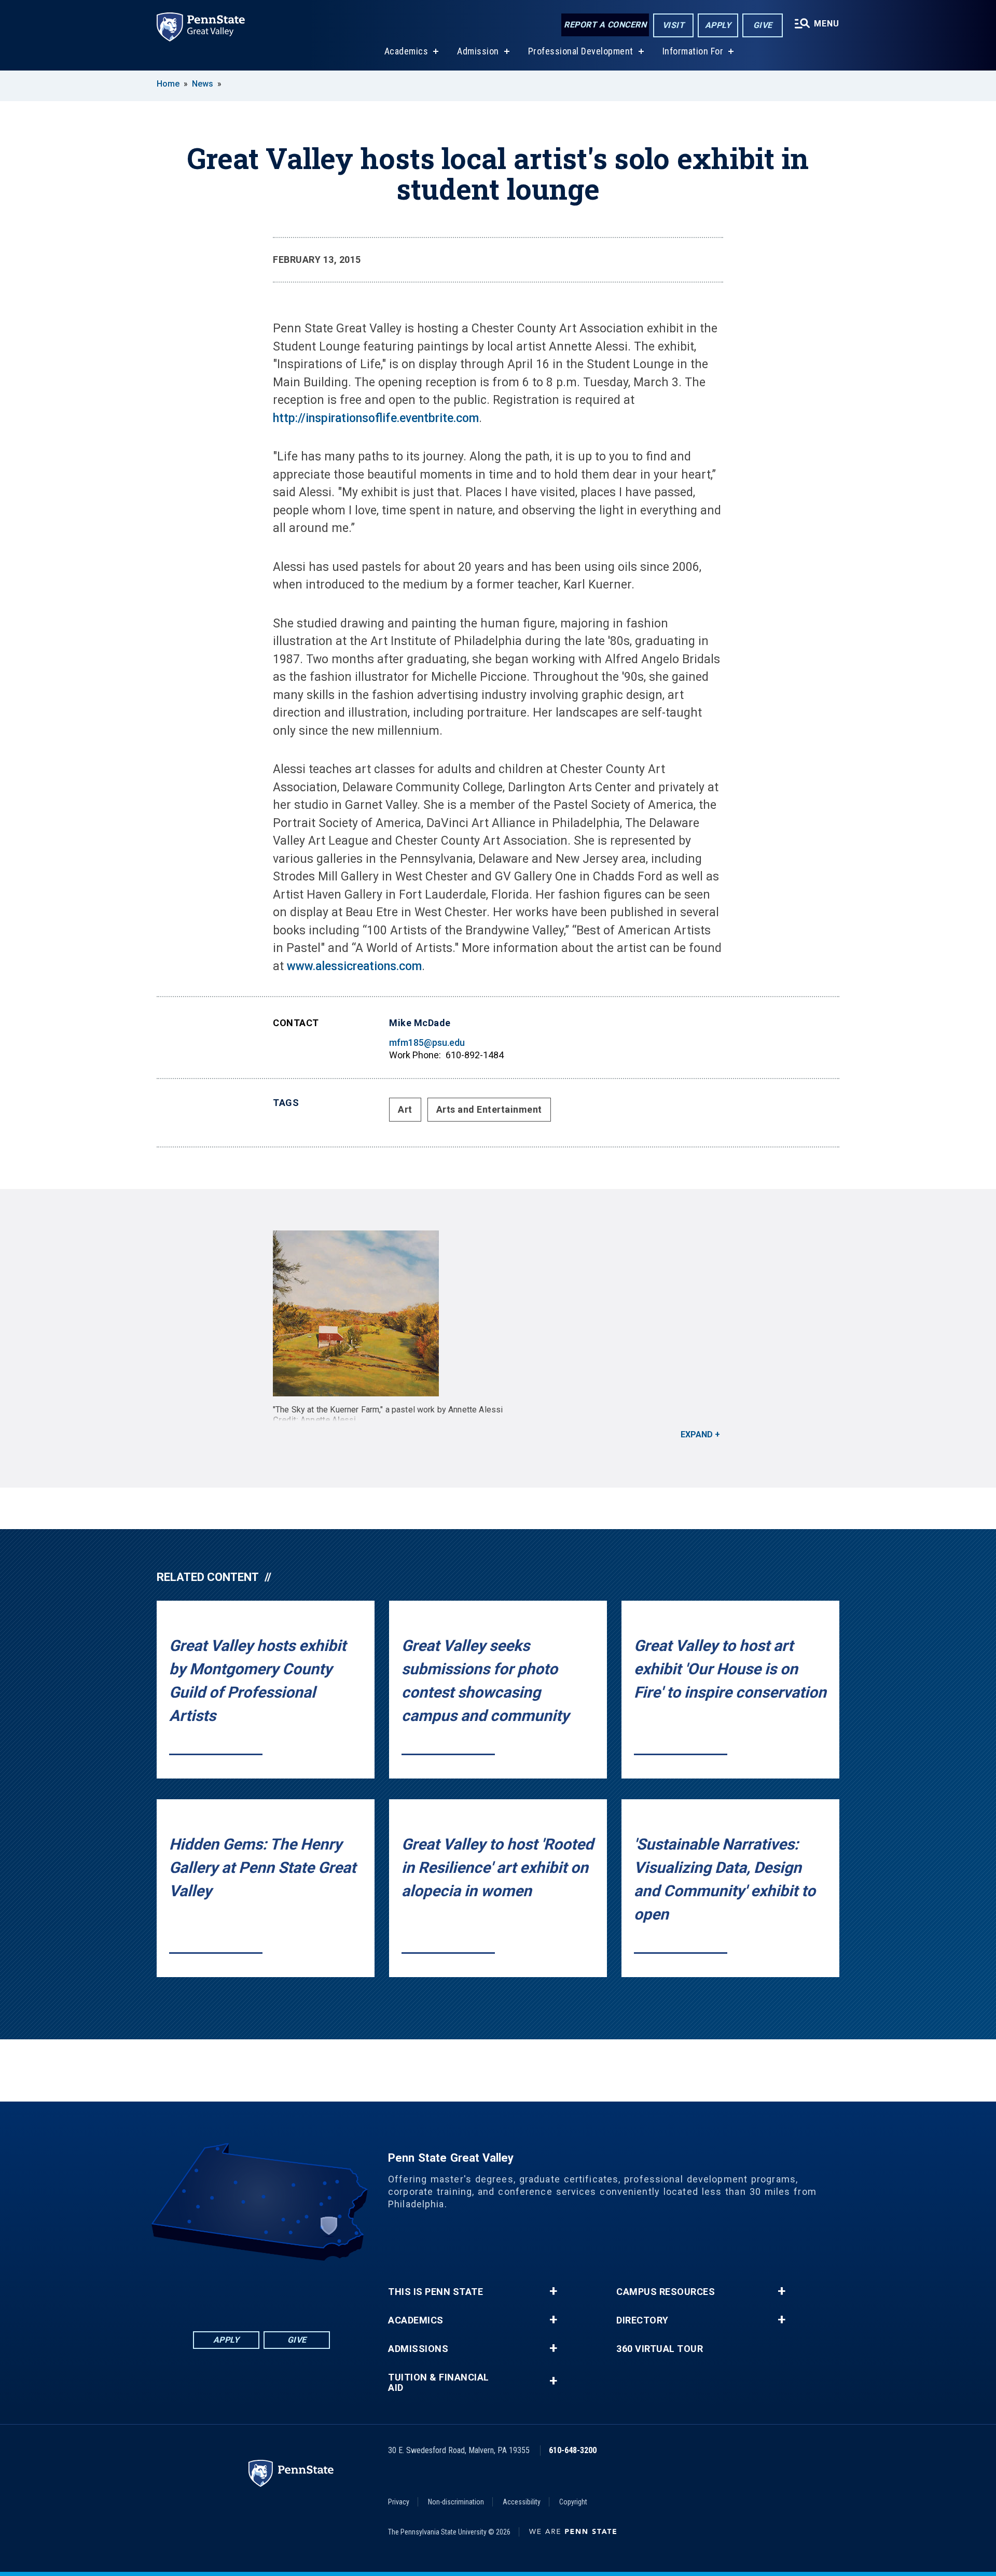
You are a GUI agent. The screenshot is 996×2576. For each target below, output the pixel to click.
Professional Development (581, 51)
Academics (406, 51)
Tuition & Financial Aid (439, 2383)
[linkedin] (248, 2290)
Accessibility (522, 2502)
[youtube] (275, 2290)
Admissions (418, 2349)
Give (763, 25)
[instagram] (302, 2290)
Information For (693, 51)
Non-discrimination (456, 2502)
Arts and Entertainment (489, 1109)
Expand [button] (697, 1434)
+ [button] (553, 2291)
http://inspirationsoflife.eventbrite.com (376, 418)
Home (168, 84)
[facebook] (221, 2290)
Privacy (399, 2502)
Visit (674, 25)
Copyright (573, 2502)
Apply (718, 25)
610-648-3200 (573, 2450)
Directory (642, 2320)
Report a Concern (605, 25)
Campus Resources (666, 2292)
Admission (478, 51)
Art (405, 1109)
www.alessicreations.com (354, 966)
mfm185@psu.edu (427, 1042)
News (203, 84)
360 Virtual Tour (660, 2349)
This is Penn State (435, 2292)
